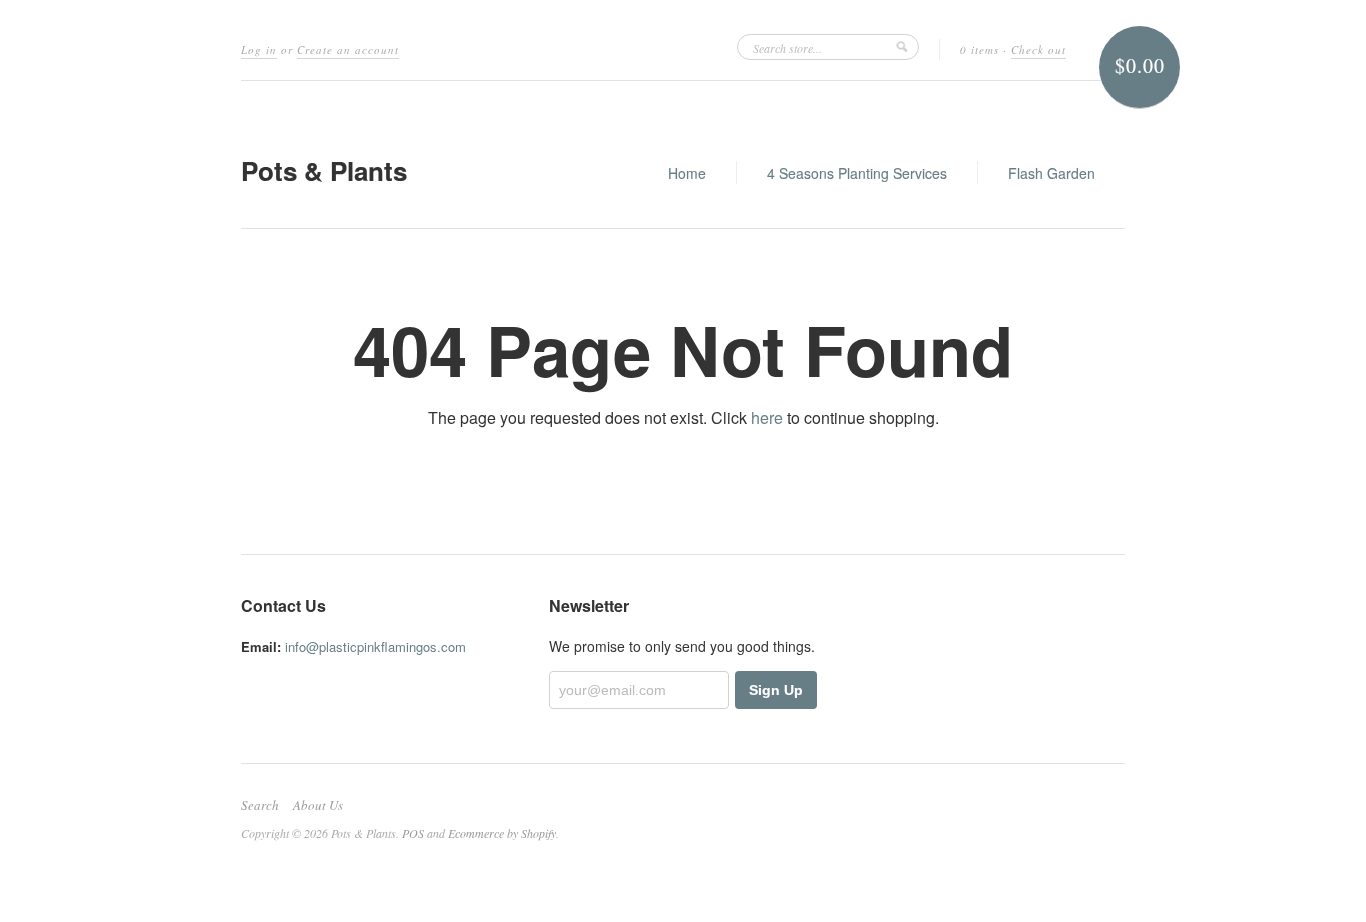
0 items (979, 49)
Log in (259, 49)
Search (260, 805)
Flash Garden (1051, 173)
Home (687, 173)
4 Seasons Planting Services (857, 173)
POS (413, 833)
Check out (1038, 49)
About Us (318, 805)
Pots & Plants (324, 170)
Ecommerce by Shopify (502, 833)
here (767, 417)
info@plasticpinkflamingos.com (375, 646)
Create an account (348, 49)
